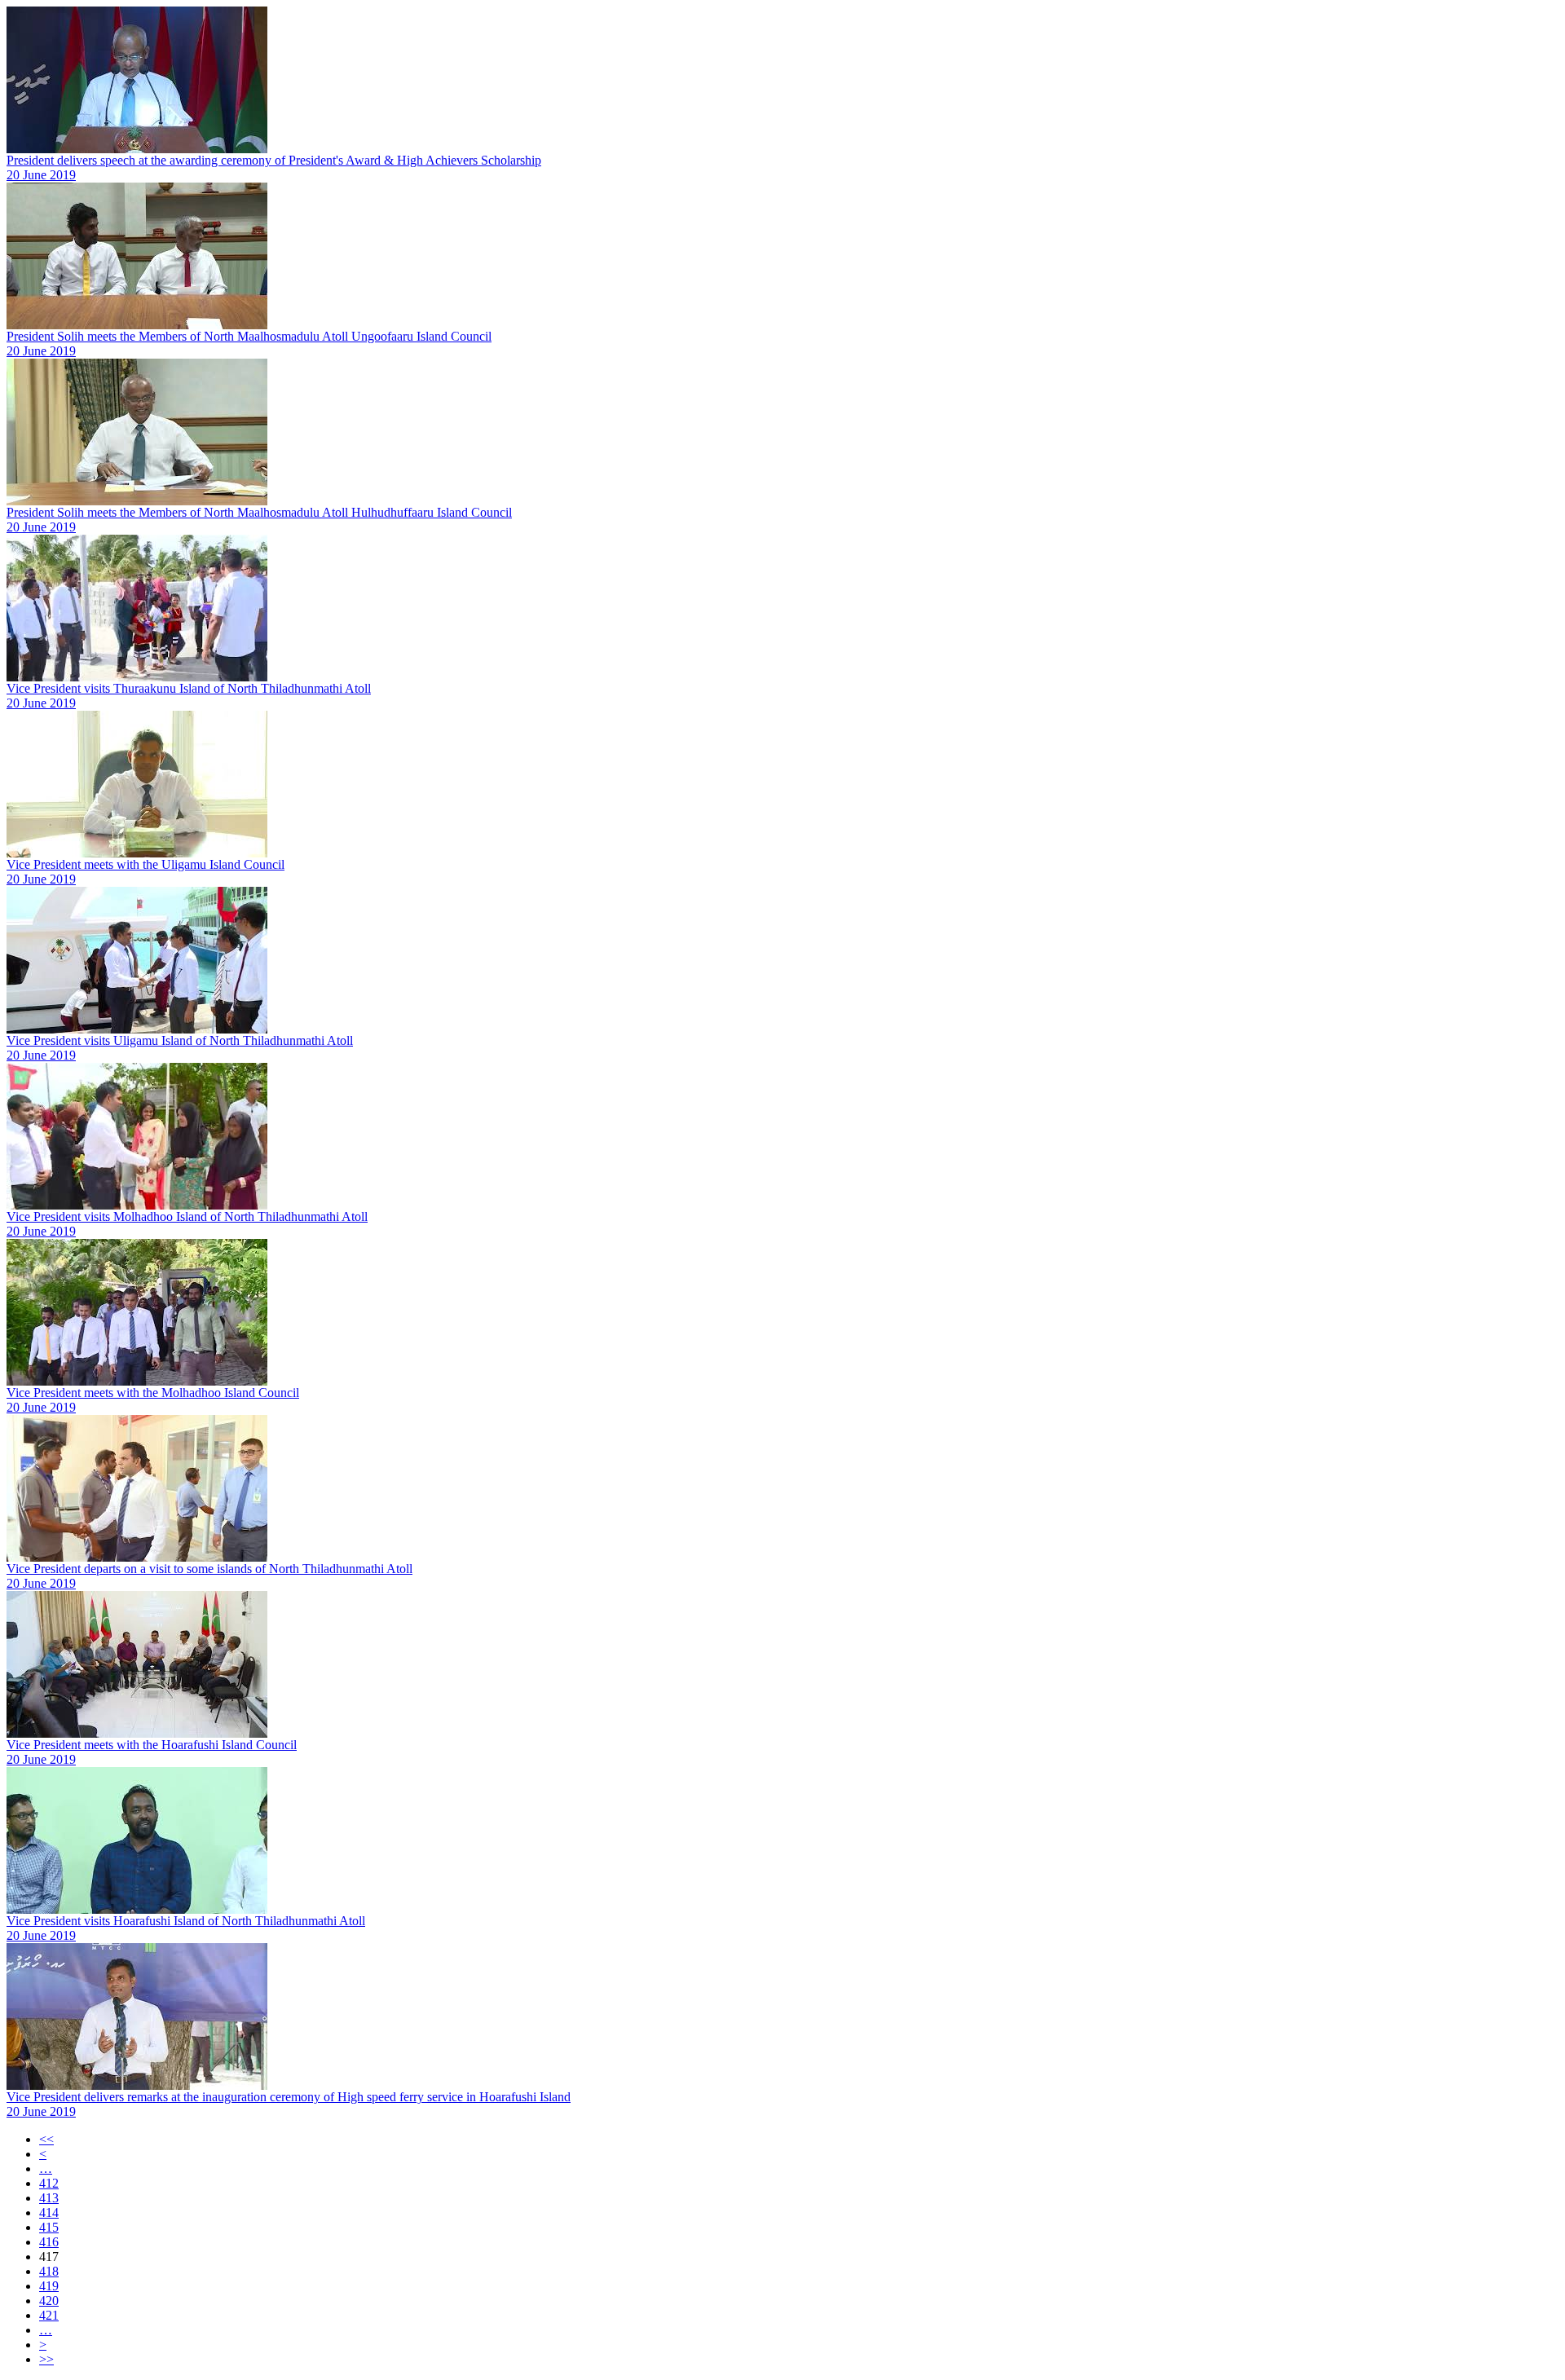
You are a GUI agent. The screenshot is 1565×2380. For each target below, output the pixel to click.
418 (49, 2271)
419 (49, 2286)
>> (46, 2359)
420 (49, 2301)
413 (49, 2198)
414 (49, 2213)
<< (46, 2139)
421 (49, 2315)
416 (49, 2242)
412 (49, 2183)
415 (49, 2227)
